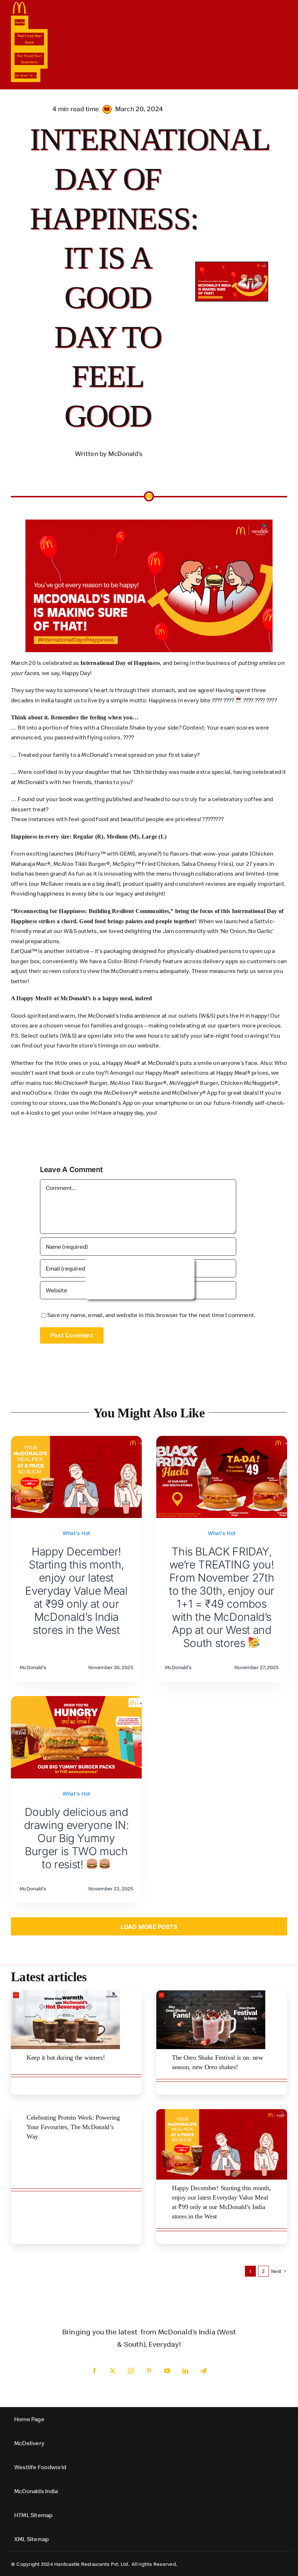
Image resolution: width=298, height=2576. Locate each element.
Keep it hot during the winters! (66, 2058)
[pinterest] (149, 2371)
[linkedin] (185, 2371)
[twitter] (113, 2371)
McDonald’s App (111, 1103)
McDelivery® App (195, 1093)
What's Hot (76, 1533)
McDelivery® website (132, 1093)
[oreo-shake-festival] (211, 1993)
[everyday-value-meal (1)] (222, 2112)
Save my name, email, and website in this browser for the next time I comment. (151, 1315)
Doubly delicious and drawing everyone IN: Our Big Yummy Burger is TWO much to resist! (76, 1838)
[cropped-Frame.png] (20, 5)
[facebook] (94, 2371)
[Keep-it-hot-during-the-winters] (65, 1993)
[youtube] (167, 2371)
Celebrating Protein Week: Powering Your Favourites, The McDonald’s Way (73, 2127)
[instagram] (131, 2371)
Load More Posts (149, 1927)
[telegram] (204, 2371)
